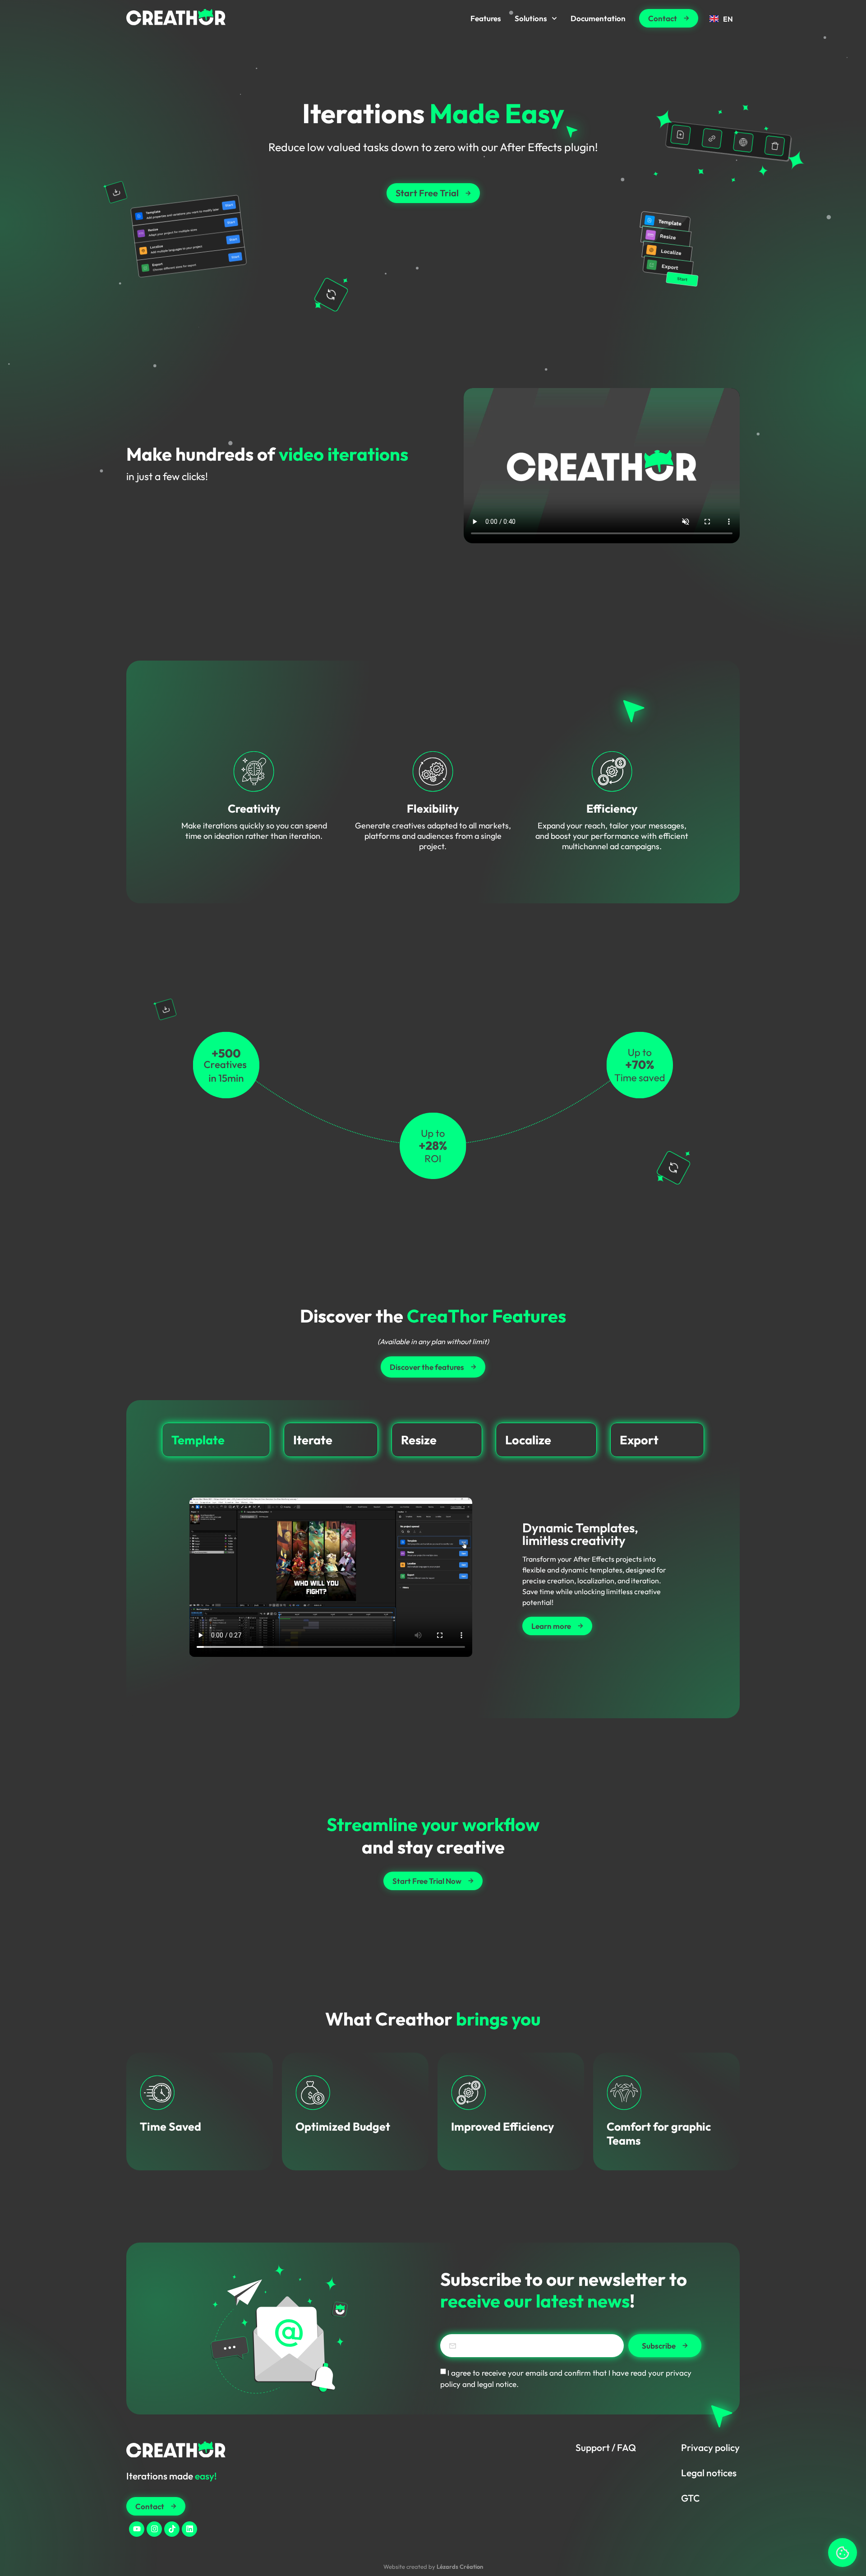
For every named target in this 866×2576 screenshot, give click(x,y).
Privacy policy (710, 2447)
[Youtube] (137, 2529)
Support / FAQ (606, 2447)
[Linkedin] (189, 2529)
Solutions (531, 18)
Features (486, 18)
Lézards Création (460, 2567)
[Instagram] (154, 2529)
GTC (690, 2498)
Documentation (598, 18)
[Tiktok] (172, 2529)
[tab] (216, 1440)
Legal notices (709, 2473)
